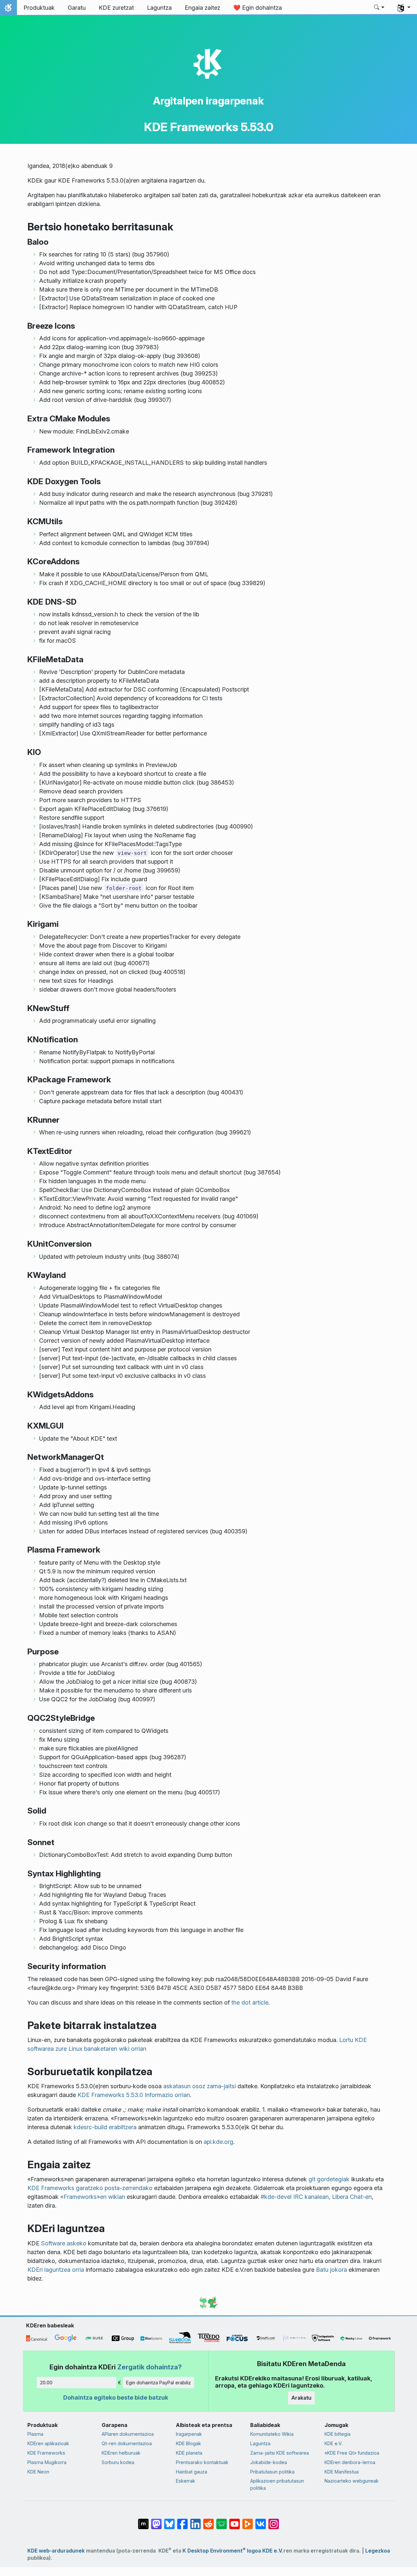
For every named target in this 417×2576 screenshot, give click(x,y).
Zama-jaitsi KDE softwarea (280, 2453)
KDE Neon (38, 2472)
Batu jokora (331, 2270)
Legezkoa (378, 2551)
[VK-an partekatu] (261, 2521)
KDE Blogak (188, 2443)
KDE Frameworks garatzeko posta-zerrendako (90, 2188)
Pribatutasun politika (272, 2472)
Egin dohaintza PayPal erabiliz (158, 2383)
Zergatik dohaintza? (150, 2367)
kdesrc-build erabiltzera (105, 2127)
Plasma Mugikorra (47, 2462)
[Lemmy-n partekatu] (222, 2521)
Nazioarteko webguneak (352, 2481)
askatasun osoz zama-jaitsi (200, 2086)
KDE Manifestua (342, 2472)
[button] (379, 8)
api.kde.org (218, 2142)
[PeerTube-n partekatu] (248, 2521)
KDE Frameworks (46, 2453)
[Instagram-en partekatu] (274, 2521)
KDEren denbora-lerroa (350, 2462)
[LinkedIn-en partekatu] (195, 2521)
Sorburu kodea (118, 2462)
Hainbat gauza (192, 2472)
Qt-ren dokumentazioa (127, 2443)
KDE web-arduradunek (56, 2551)
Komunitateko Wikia (272, 2434)
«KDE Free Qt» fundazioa (352, 2453)
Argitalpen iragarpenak (208, 101)
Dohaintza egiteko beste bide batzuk (116, 2398)
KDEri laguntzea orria (56, 2270)
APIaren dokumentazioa (128, 2434)
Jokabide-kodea (269, 2462)
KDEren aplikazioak (48, 2443)
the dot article (250, 2002)
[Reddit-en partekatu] (208, 2521)
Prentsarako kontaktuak (202, 2462)
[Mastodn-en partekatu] (156, 2521)
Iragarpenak (189, 2434)
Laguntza (260, 2443)
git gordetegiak (329, 2179)
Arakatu (301, 2398)
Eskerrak (186, 2481)
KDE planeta (189, 2453)
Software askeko (64, 2243)
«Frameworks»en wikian (93, 2197)
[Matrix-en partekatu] (143, 2521)
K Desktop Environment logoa (222, 2551)
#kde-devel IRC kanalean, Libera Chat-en (316, 2197)
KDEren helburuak (121, 2453)
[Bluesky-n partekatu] (169, 2521)
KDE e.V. (333, 2443)
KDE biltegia (338, 2434)
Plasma (35, 2434)
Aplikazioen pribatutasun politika (277, 2484)
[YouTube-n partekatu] (235, 2521)
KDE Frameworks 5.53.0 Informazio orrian (134, 2095)
